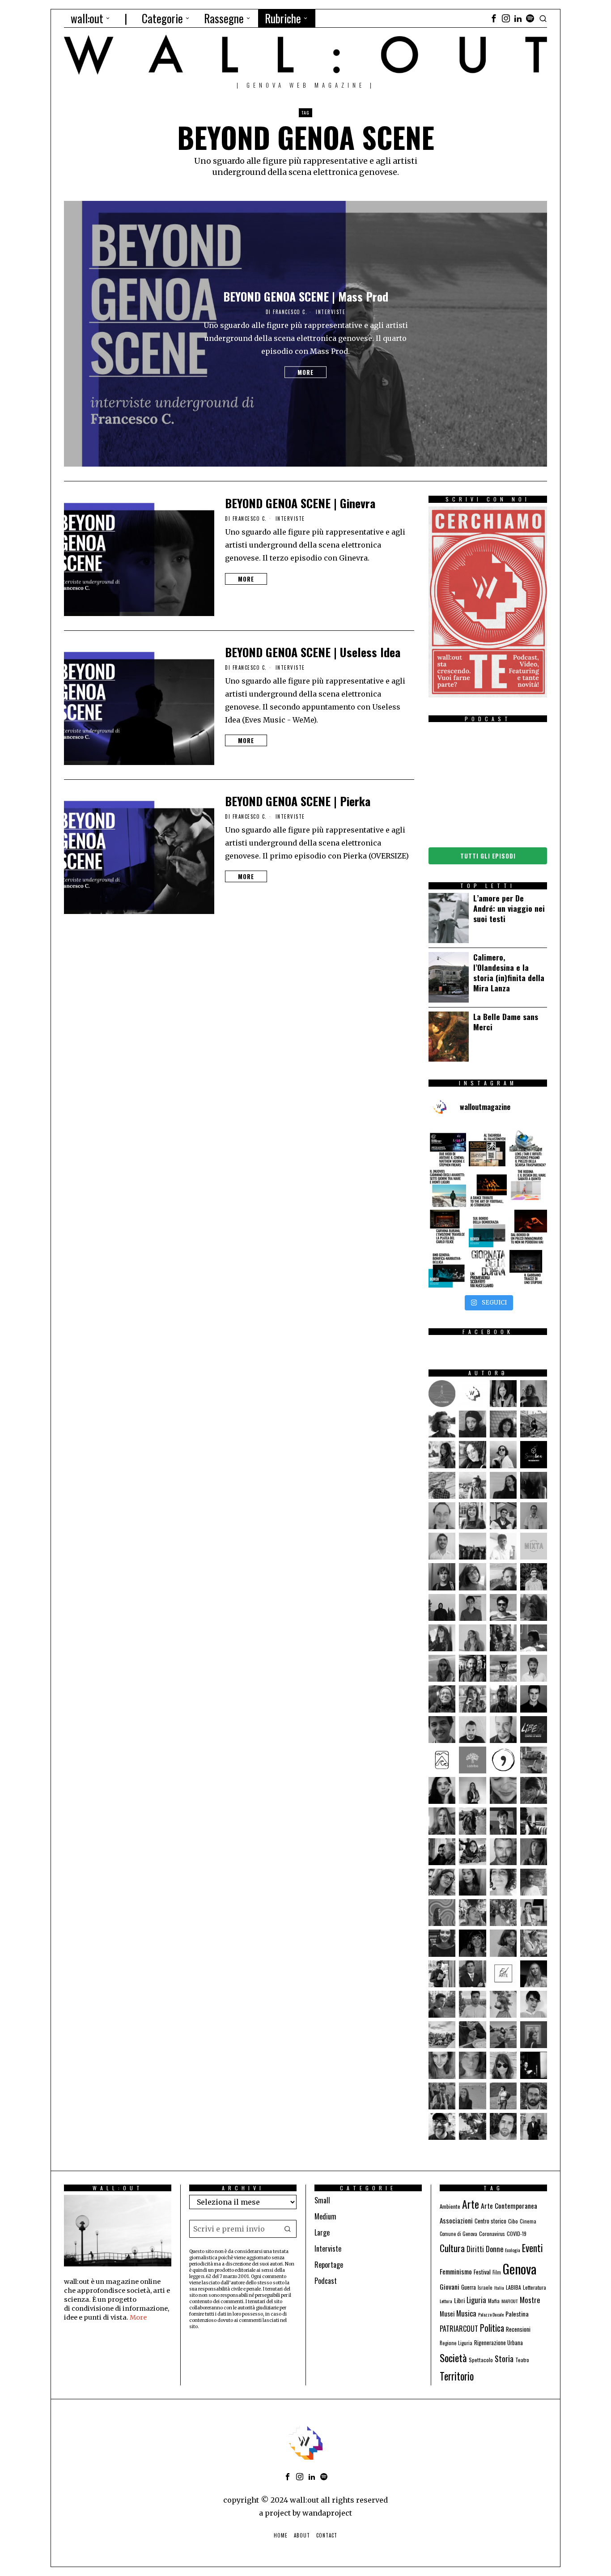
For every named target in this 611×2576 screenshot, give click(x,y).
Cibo (513, 2221)
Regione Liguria (456, 2343)
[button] (288, 2229)
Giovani (450, 2286)
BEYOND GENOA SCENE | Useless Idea (313, 652)
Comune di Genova (458, 2234)
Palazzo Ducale (491, 2314)
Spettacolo (481, 2360)
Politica (492, 2328)
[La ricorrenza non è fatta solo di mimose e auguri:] (488, 1269)
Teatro (522, 2360)
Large (322, 2232)
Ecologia (513, 2250)
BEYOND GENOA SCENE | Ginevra (300, 503)
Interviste (331, 312)
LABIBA (513, 2287)
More (305, 372)
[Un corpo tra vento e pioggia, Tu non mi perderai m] (528, 1228)
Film (497, 2272)
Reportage (329, 2265)
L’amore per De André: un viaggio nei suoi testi (509, 908)
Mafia (494, 2301)
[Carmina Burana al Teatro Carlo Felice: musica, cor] (447, 1228)
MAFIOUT (510, 2301)
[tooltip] (494, 18)
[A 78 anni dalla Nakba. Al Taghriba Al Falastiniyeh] (488, 1148)
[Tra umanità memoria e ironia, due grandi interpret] (447, 1148)
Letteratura (535, 2287)
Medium (325, 2216)
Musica (466, 2313)
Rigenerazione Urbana (499, 2343)
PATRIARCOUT (459, 2329)
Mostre (530, 2300)
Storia (504, 2358)
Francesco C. (290, 312)
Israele (485, 2287)
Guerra (469, 2287)
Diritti (475, 2249)
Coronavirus (492, 2234)
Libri (459, 2300)
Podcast (326, 2281)
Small (322, 2200)
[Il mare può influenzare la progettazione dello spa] (528, 1188)
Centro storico (490, 2221)
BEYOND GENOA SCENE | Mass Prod (306, 297)
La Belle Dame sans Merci (506, 1022)
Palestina (517, 2314)
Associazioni (456, 2220)
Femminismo (456, 2271)
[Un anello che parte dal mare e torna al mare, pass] (447, 1188)
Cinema (528, 2221)
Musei (447, 2314)
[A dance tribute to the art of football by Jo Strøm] (488, 1188)
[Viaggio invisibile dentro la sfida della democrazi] (488, 1228)
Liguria (476, 2300)
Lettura (446, 2301)
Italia (499, 2287)
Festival (482, 2272)
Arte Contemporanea (509, 2206)
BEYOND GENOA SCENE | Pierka (298, 801)
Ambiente (450, 2206)
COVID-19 (517, 2234)
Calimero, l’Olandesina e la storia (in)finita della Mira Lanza (509, 972)
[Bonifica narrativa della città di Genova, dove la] (447, 1269)
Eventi (533, 2248)
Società (453, 2358)
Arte (471, 2204)
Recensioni (518, 2329)
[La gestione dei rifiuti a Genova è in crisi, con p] (528, 1148)
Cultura (452, 2248)
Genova (520, 2268)
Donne (494, 2249)
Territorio (457, 2376)
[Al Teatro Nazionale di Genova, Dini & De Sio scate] (528, 1269)
